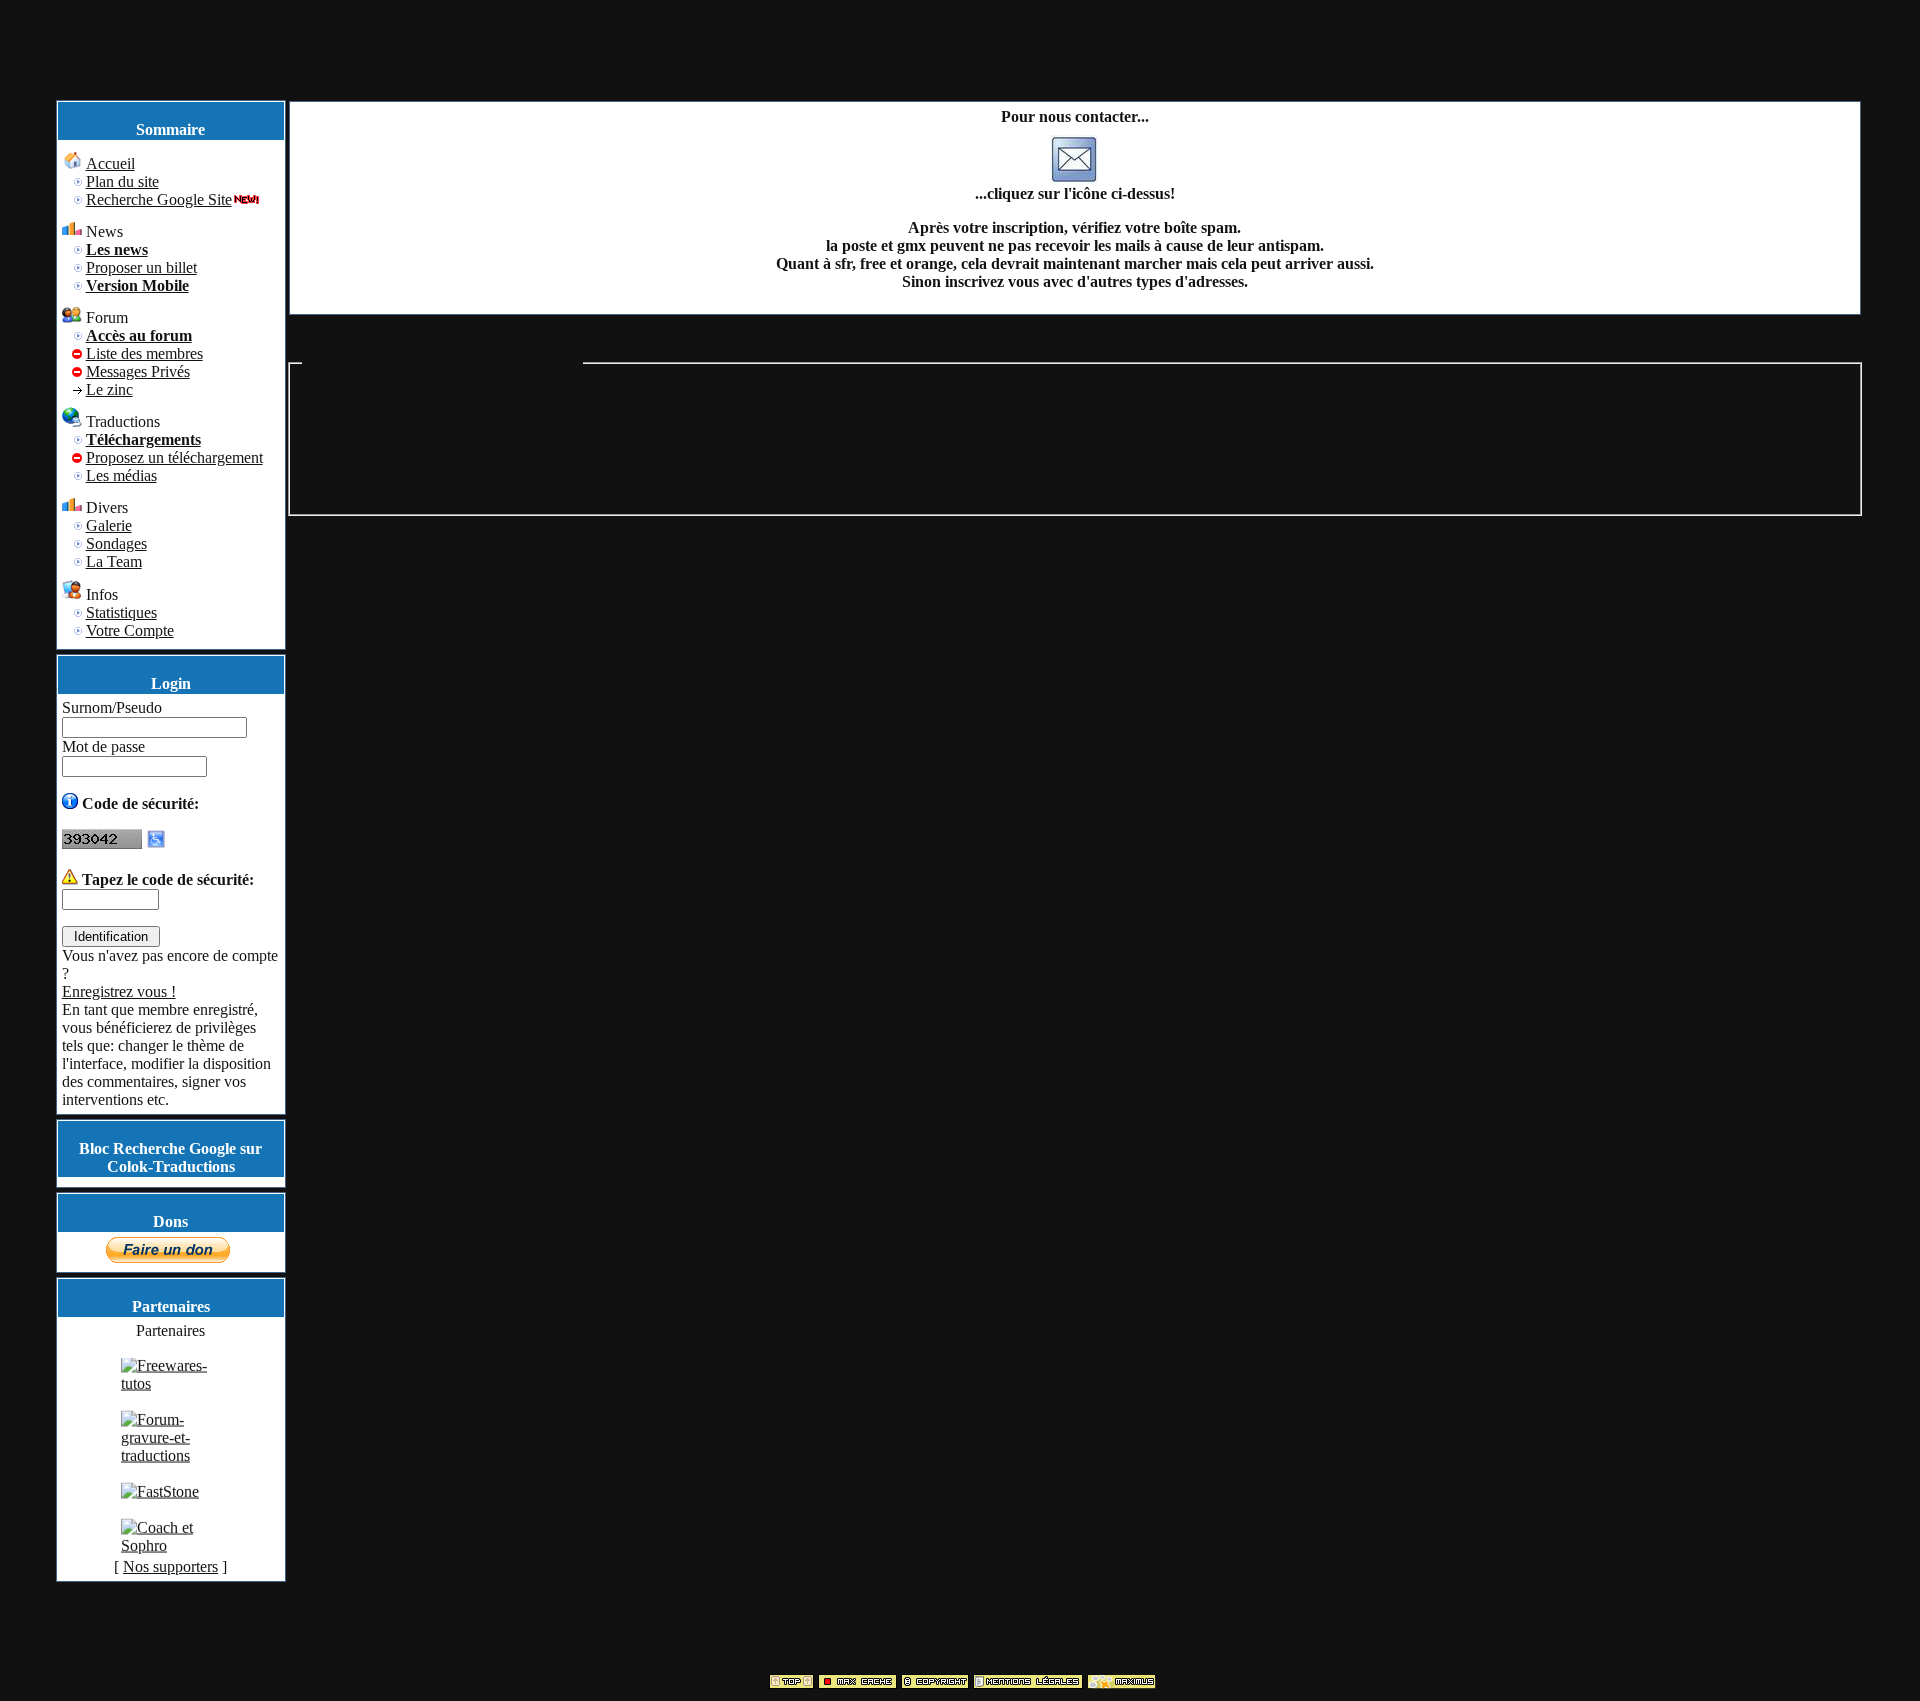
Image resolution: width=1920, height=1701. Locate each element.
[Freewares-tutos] (171, 1396)
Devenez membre (977, 16)
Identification (874, 16)
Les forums (1072, 16)
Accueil (725, 16)
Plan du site (790, 16)
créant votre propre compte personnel (955, 422)
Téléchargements (1165, 16)
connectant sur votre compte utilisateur (674, 422)
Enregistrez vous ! (119, 991)
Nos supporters (170, 1566)
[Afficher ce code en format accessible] (156, 843)
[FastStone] (160, 1504)
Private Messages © (1801, 560)
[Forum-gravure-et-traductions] (171, 1468)
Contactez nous (1042, 1592)
